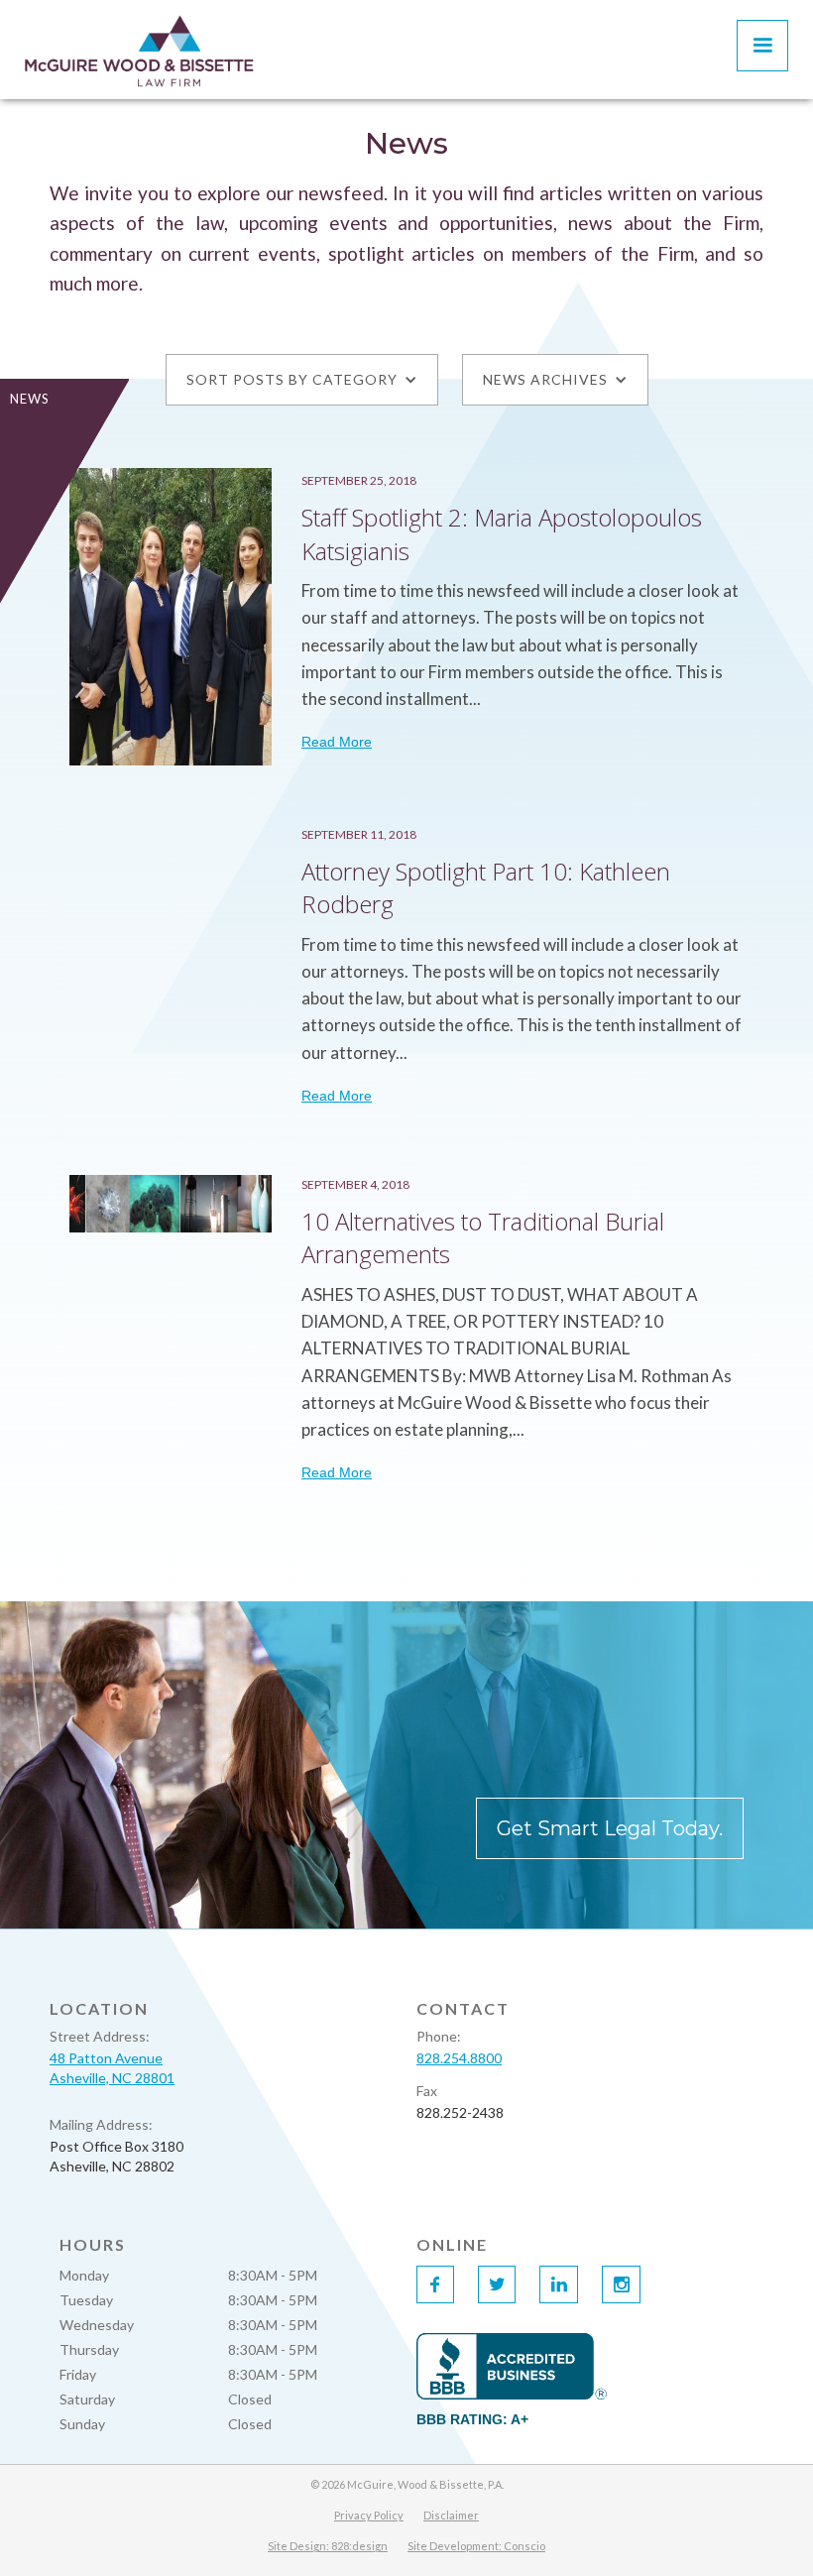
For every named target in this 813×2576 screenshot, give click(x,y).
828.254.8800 (459, 2058)
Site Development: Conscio (476, 2546)
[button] (762, 46)
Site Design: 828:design (328, 2546)
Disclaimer (451, 2515)
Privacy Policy (369, 2515)
